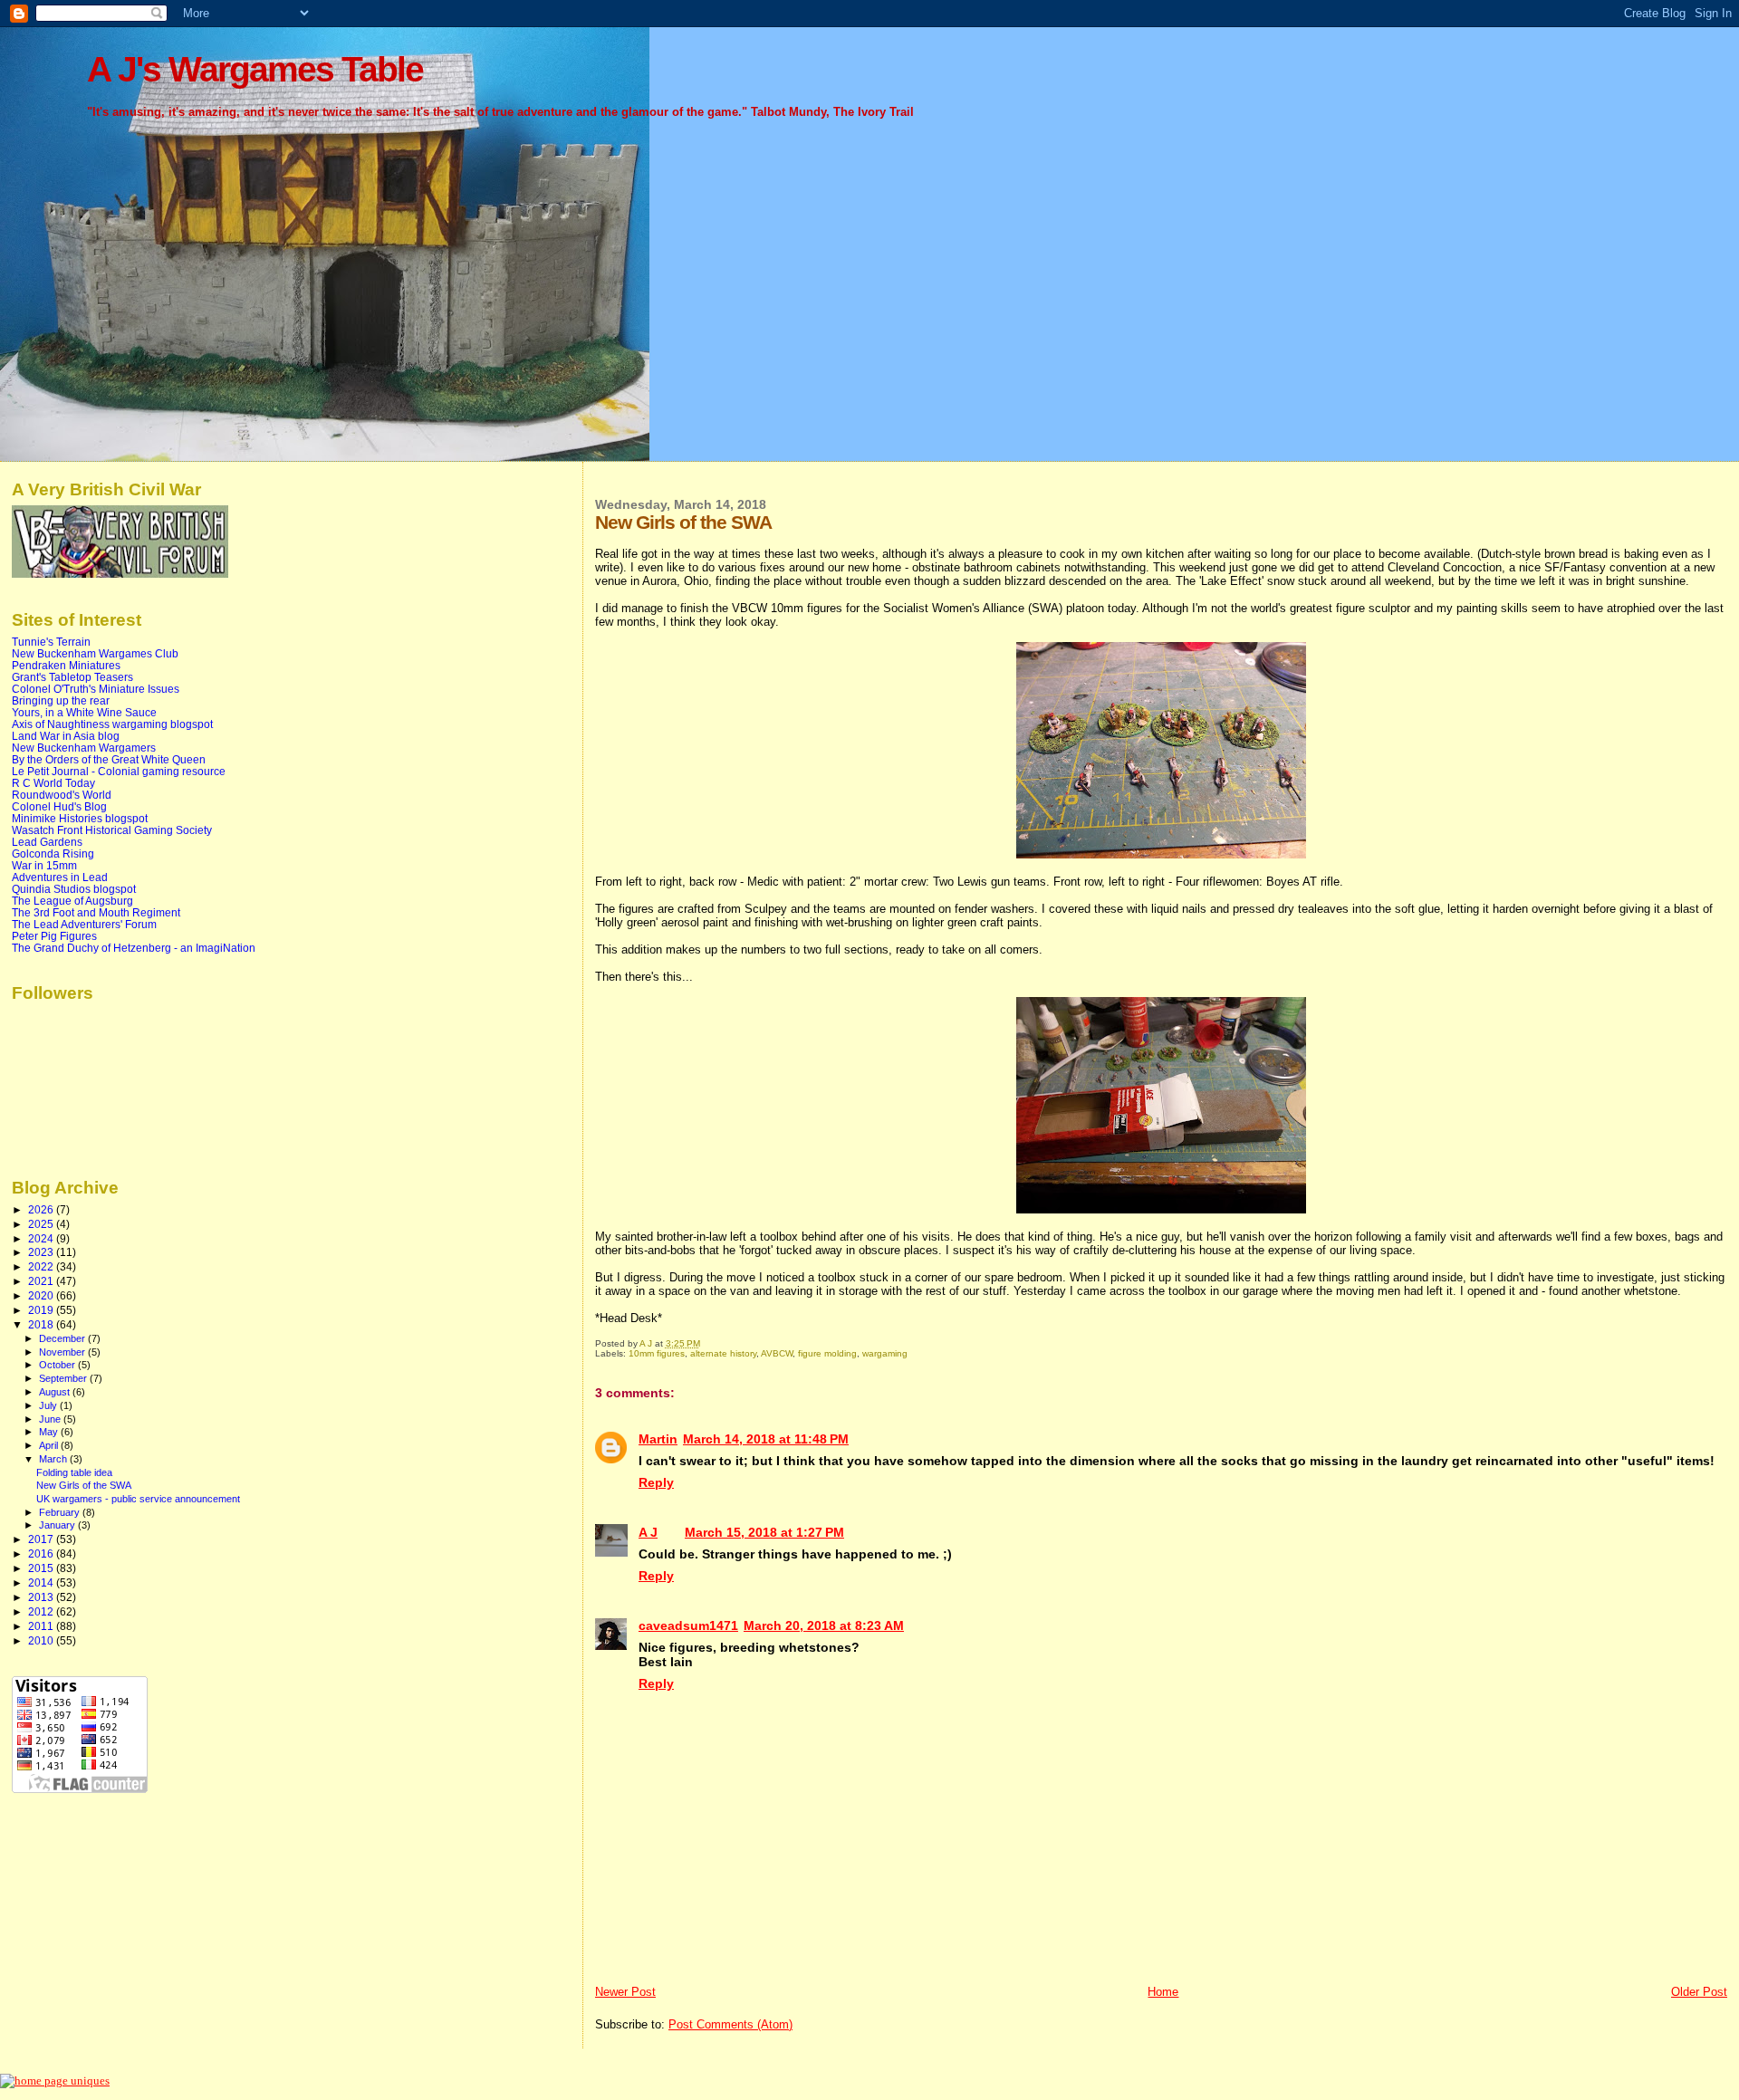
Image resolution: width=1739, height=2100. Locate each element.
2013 (42, 1597)
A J (648, 1532)
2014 (42, 1582)
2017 (42, 1539)
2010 (42, 1640)
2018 (42, 1324)
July (49, 1405)
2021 (42, 1281)
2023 (42, 1252)
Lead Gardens (47, 842)
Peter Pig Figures (54, 936)
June (51, 1419)
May (50, 1432)
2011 (42, 1626)
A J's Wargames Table (255, 69)
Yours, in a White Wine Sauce (84, 712)
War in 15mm (44, 865)
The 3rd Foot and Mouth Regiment (96, 912)
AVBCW (777, 1353)
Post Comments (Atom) (730, 2024)
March (54, 1459)
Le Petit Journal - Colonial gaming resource (119, 771)
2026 (42, 1209)
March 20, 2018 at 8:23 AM (824, 1625)
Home (1163, 1992)
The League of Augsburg (72, 901)
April (50, 1445)
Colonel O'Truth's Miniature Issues (96, 689)
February (61, 1512)
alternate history (723, 1353)
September (64, 1378)
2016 (42, 1553)
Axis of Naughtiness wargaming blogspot (112, 724)
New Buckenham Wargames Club (95, 653)
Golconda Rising (53, 853)
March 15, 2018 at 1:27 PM (764, 1532)
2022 (42, 1266)
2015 (42, 1568)
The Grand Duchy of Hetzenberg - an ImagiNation (134, 948)
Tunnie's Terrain (51, 642)
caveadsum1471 (688, 1625)
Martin (658, 1439)
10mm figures (657, 1353)
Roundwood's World (62, 795)
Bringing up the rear (61, 700)
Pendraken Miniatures (66, 665)
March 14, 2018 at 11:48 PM (766, 1439)
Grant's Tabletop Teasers (72, 677)
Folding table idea (74, 1472)
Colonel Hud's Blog (59, 806)
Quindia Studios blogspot (74, 889)
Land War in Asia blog (66, 736)
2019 (42, 1310)
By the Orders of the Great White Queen (109, 759)
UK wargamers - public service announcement (138, 1499)
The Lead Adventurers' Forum (84, 924)
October (58, 1365)
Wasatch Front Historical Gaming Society (112, 830)
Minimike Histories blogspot (80, 818)
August (56, 1392)
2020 (42, 1295)
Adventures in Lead (60, 877)
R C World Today (53, 783)
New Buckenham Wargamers (84, 748)
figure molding (827, 1353)
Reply (656, 1482)
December (63, 1338)
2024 (42, 1238)
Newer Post (625, 1992)
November (63, 1352)
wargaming (885, 1353)
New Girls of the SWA (84, 1485)
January (58, 1525)
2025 (42, 1224)
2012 (42, 1611)
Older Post (1699, 1992)
